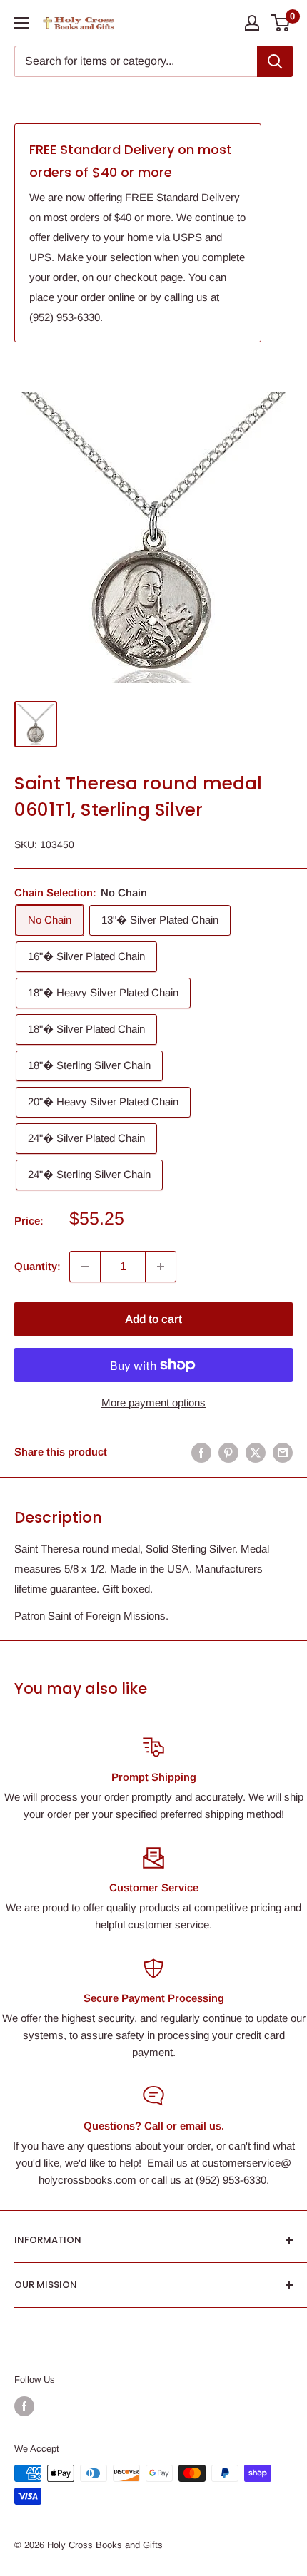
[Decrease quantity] (85, 1267)
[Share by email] (283, 1452)
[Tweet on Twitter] (256, 1452)
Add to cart (153, 1319)
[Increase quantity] (161, 1267)
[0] (281, 23)
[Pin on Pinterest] (228, 1452)
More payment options (153, 1402)
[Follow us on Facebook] (24, 2406)
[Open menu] (21, 23)
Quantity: (37, 1266)
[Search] (275, 61)
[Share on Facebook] (201, 1452)
